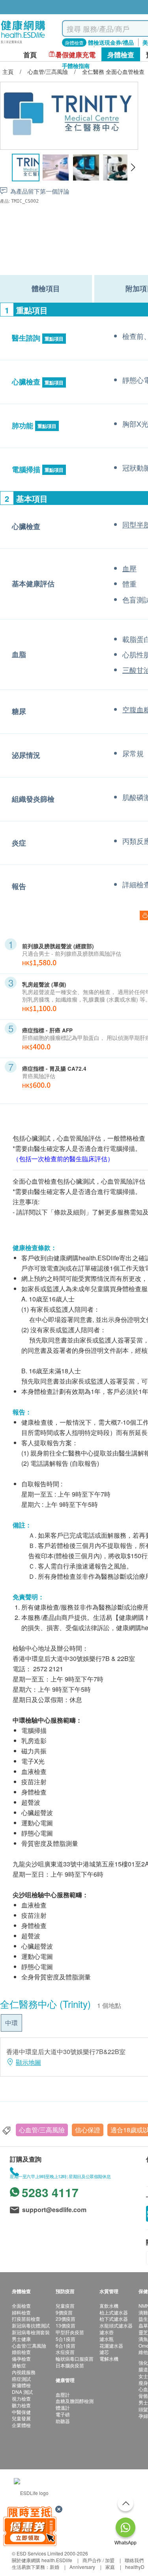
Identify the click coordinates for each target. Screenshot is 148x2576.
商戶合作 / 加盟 (98, 2560)
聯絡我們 (134, 2560)
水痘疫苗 (65, 2352)
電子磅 (63, 2414)
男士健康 (21, 2339)
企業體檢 (21, 2425)
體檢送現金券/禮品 (111, 42)
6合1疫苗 (66, 2345)
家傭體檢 (21, 2385)
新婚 (54, 2567)
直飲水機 (109, 2306)
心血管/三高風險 (42, 2130)
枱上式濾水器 (114, 2312)
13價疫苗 (66, 2325)
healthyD (135, 2567)
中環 (11, 2023)
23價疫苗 (66, 2319)
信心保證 (88, 2130)
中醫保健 (21, 2412)
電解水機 (109, 2359)
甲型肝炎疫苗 (70, 2332)
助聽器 (63, 2421)
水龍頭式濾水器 (116, 2325)
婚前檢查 (21, 2352)
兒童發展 (21, 2418)
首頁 (30, 55)
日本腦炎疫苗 (70, 2365)
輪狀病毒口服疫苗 (75, 2359)
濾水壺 (107, 2332)
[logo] (23, 44)
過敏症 (19, 2365)
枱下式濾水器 (114, 2319)
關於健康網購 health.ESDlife (42, 2560)
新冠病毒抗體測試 (31, 2325)
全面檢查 (21, 2306)
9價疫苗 (64, 2312)
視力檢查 (21, 2398)
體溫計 (63, 2407)
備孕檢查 (21, 2359)
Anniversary (82, 2567)
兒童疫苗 (65, 2306)
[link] (31, 2492)
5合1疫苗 (66, 2339)
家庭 (110, 2567)
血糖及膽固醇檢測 (75, 2401)
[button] (133, 168)
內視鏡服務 (24, 2372)
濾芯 (104, 2352)
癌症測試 (21, 2379)
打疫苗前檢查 (26, 2319)
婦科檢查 (21, 2312)
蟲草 (143, 2325)
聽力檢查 (21, 2405)
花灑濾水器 (111, 2345)
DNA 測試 (22, 2392)
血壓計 (63, 2394)
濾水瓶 (107, 2339)
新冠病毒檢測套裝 (31, 2332)
